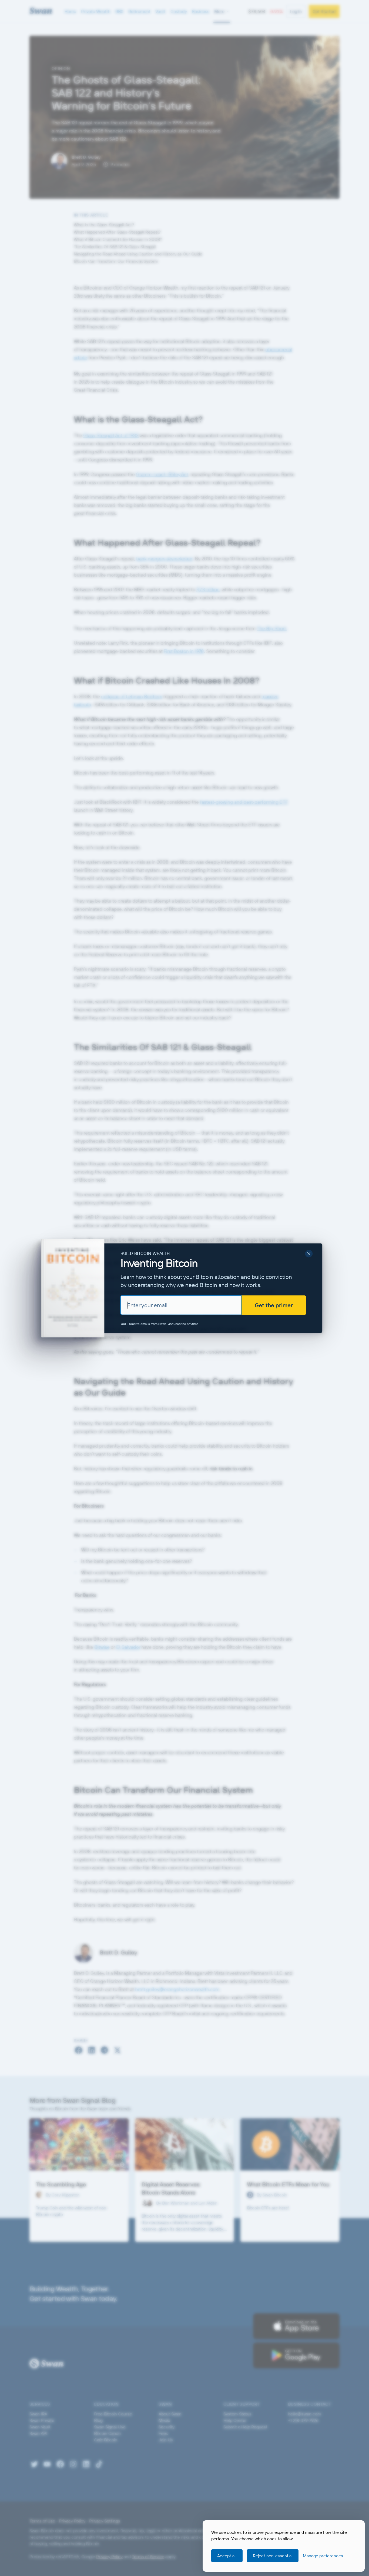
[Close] (309, 1254)
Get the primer (274, 1305)
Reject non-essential (273, 2556)
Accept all (227, 2556)
